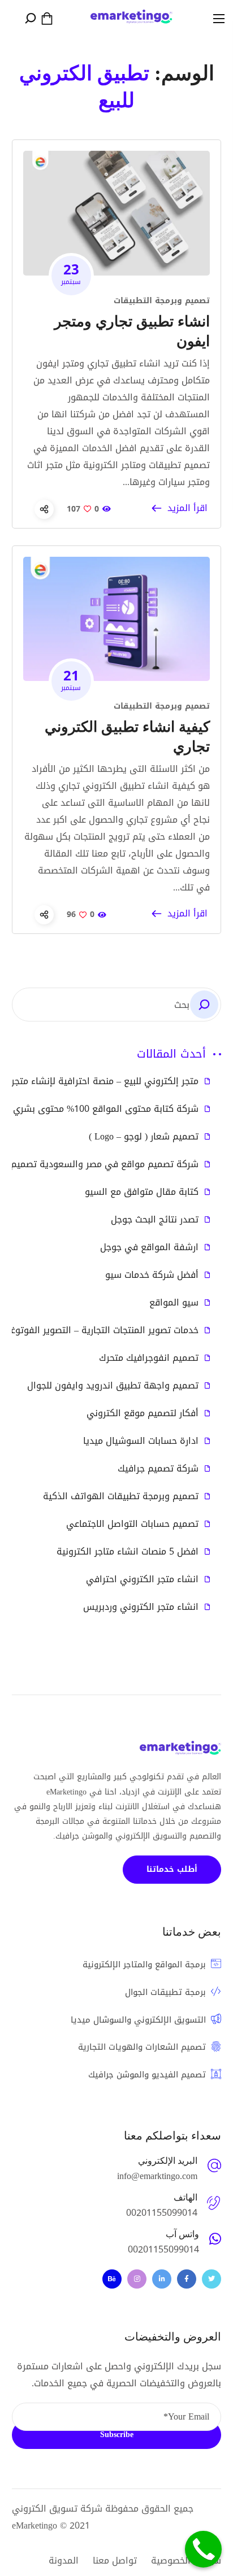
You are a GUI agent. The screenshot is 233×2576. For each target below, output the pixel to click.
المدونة (64, 2560)
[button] (47, 19)
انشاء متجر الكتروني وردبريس (141, 1607)
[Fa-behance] (112, 2279)
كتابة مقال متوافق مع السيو (142, 1192)
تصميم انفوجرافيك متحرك (149, 1358)
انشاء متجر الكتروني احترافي (142, 1579)
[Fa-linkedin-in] (162, 2279)
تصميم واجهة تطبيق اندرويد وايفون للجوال (113, 1386)
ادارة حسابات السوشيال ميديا (141, 1441)
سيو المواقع (174, 1303)
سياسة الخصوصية (186, 2560)
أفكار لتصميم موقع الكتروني (143, 1413)
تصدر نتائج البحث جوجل (155, 1220)
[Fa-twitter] (212, 2279)
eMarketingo (34, 2525)
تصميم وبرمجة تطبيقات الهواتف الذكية (121, 1496)
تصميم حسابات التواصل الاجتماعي (132, 1524)
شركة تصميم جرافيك (158, 1469)
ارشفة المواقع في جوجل (149, 1247)
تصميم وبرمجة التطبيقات (162, 301)
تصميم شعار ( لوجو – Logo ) (144, 1137)
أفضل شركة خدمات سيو (152, 1275)
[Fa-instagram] (137, 2279)
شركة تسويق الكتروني (57, 2509)
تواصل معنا (115, 2560)
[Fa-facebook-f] (187, 2279)
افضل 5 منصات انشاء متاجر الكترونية (128, 1552)
